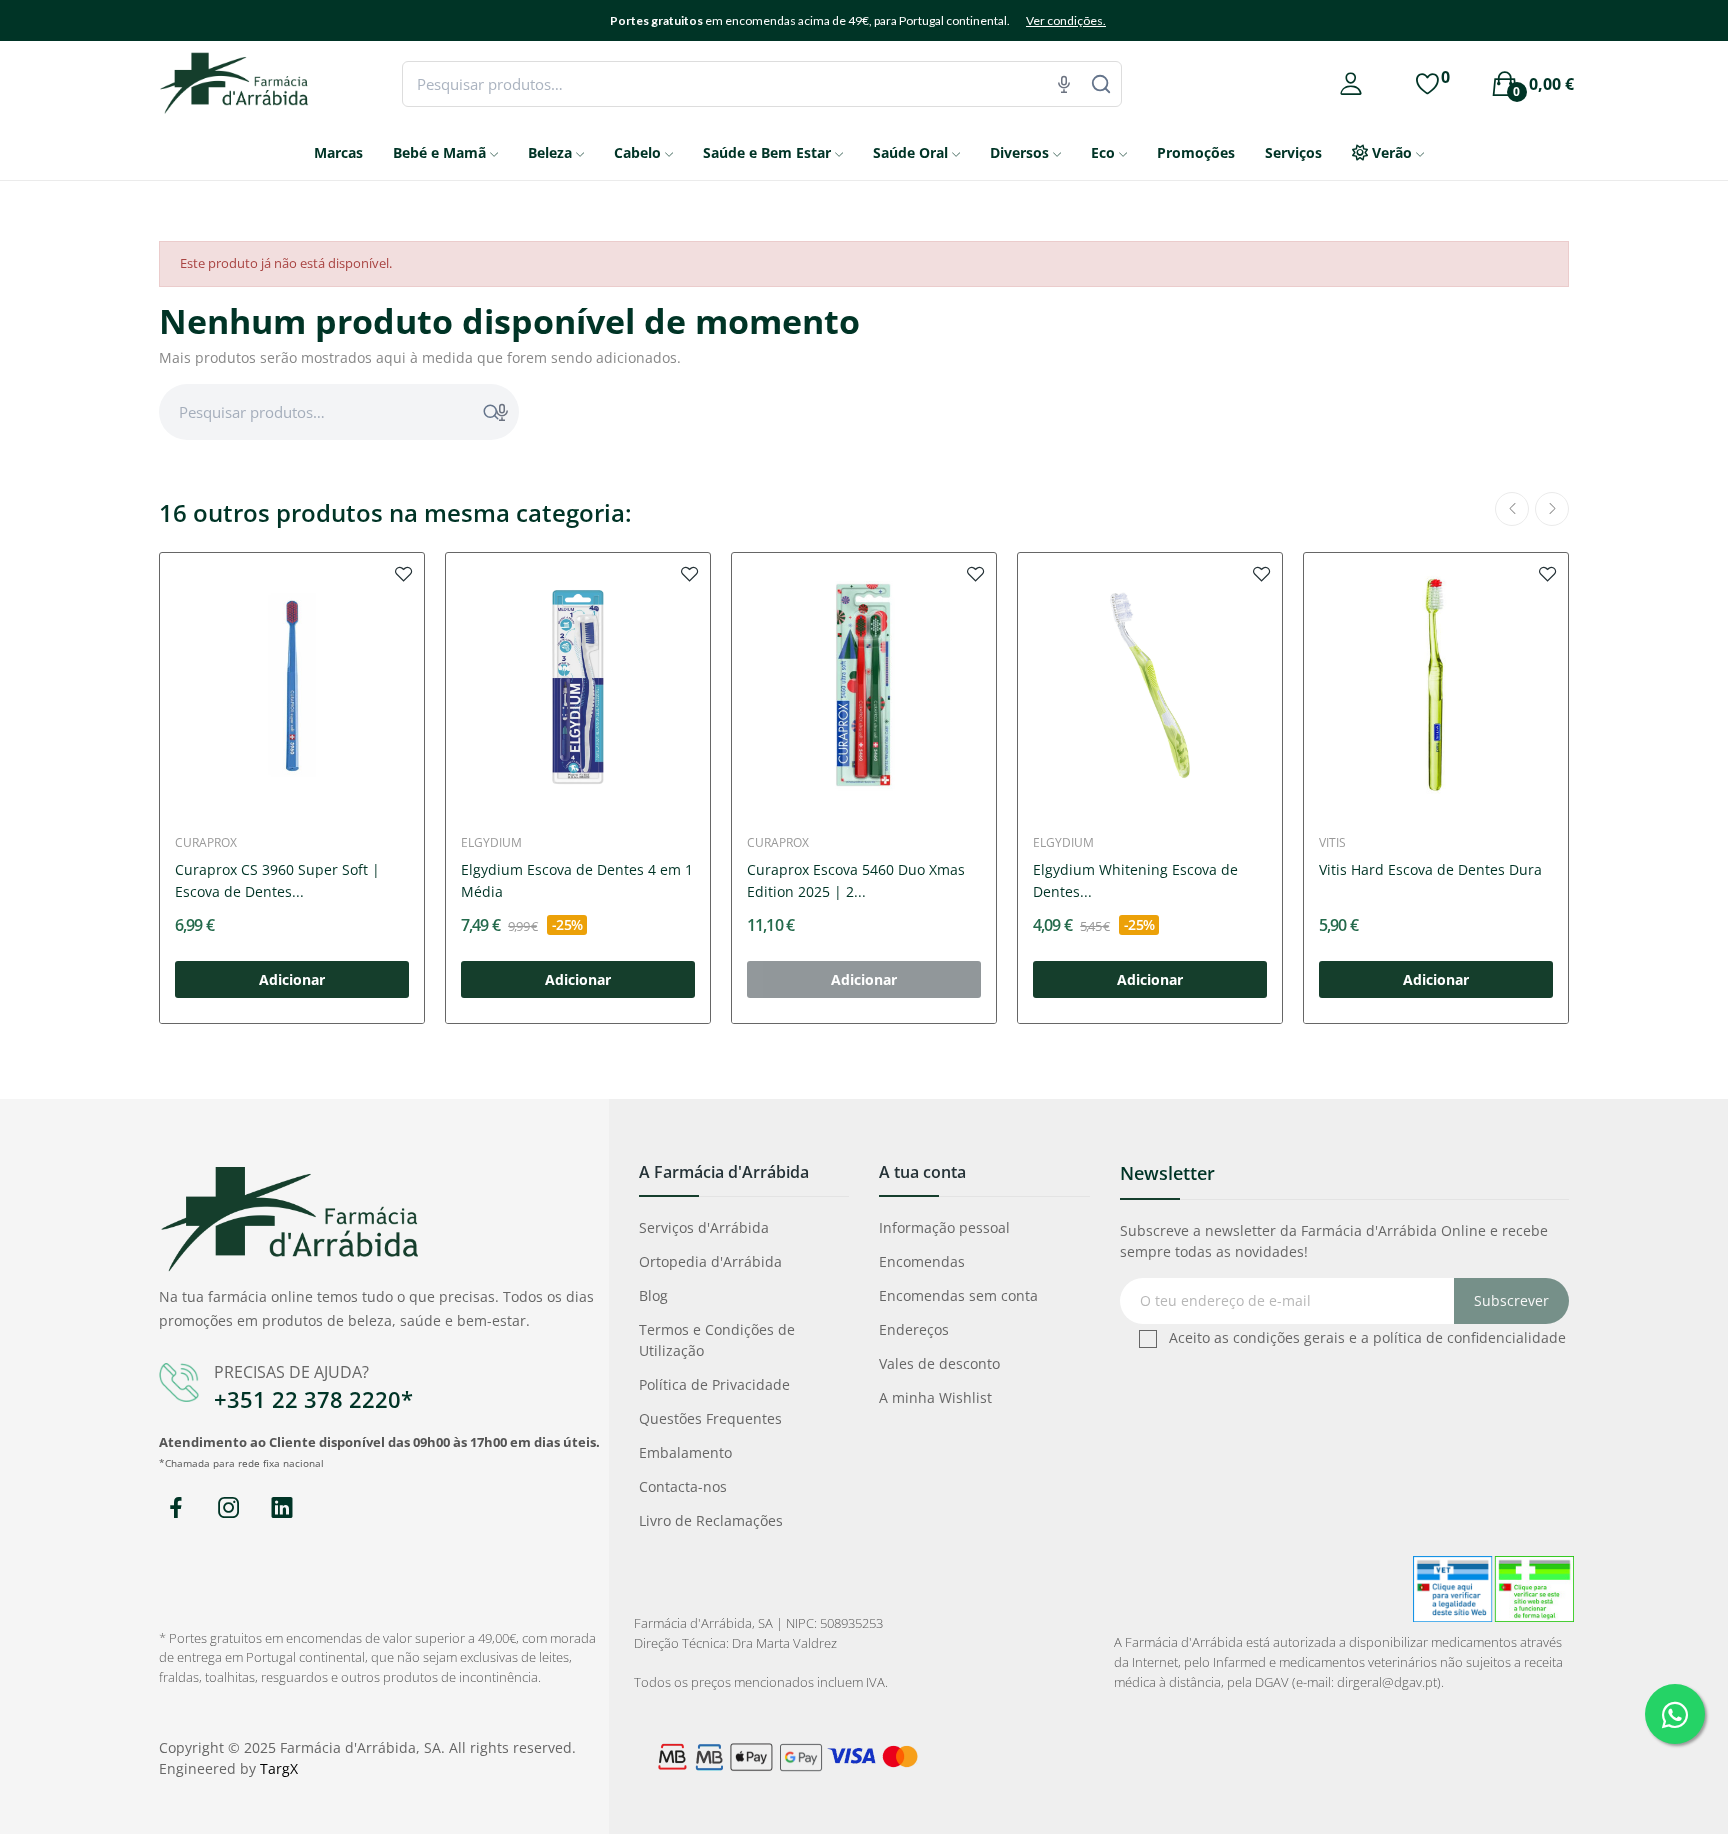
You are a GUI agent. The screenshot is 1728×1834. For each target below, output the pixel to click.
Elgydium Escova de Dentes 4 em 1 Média (577, 880)
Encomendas (922, 1261)
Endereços (914, 1329)
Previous (1512, 509)
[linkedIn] (281, 1508)
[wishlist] (404, 573)
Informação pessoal (944, 1227)
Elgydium (491, 843)
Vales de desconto (939, 1363)
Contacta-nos (683, 1486)
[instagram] (228, 1508)
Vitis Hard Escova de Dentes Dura (1430, 869)
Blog (653, 1295)
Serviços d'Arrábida (704, 1227)
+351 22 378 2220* (313, 1399)
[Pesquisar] (1101, 84)
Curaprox (206, 843)
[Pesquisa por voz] (1064, 84)
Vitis (1332, 843)
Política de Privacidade (714, 1384)
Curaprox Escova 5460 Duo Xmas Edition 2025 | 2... (856, 880)
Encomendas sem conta (958, 1295)
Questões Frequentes (710, 1418)
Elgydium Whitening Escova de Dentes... (1135, 880)
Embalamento (685, 1452)
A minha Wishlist (935, 1397)
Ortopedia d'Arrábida (710, 1261)
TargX (279, 1768)
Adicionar (292, 979)
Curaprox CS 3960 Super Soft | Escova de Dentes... (277, 880)
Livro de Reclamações (711, 1520)
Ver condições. (1066, 20)
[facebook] (175, 1508)
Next (1552, 509)
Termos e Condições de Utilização (717, 1340)
